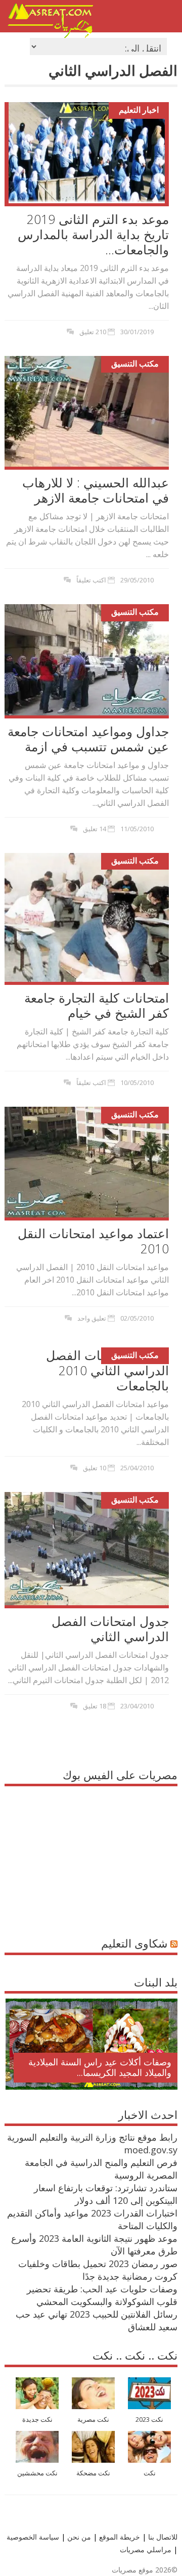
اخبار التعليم (139, 110)
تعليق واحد (92, 1318)
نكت (150, 2473)
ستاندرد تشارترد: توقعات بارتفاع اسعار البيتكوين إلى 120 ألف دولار (106, 2194)
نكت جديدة (37, 2420)
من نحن (78, 2537)
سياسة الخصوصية (33, 2537)
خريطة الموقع (119, 2537)
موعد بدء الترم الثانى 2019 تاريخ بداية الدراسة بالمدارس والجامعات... (93, 234)
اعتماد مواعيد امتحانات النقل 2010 (93, 1241)
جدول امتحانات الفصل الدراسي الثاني (110, 1629)
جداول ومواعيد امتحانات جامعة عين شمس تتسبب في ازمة (88, 739)
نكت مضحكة (93, 2473)
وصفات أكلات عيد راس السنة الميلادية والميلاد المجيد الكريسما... (100, 2067)
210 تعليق (93, 332)
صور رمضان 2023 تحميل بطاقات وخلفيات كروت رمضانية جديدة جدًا (98, 2270)
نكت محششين (37, 2473)
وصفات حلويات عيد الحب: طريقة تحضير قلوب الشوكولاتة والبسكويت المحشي (102, 2295)
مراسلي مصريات (146, 2549)
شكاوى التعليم (134, 1943)
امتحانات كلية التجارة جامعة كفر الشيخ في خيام (97, 1005)
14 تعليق (95, 829)
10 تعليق (95, 1468)
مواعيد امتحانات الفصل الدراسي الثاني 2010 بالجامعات (107, 1370)
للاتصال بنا (163, 2537)
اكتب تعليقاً (91, 580)
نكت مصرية (93, 2420)
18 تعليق (95, 1706)
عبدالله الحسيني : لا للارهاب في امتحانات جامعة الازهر (96, 490)
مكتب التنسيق (135, 364)
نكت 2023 (149, 2420)
